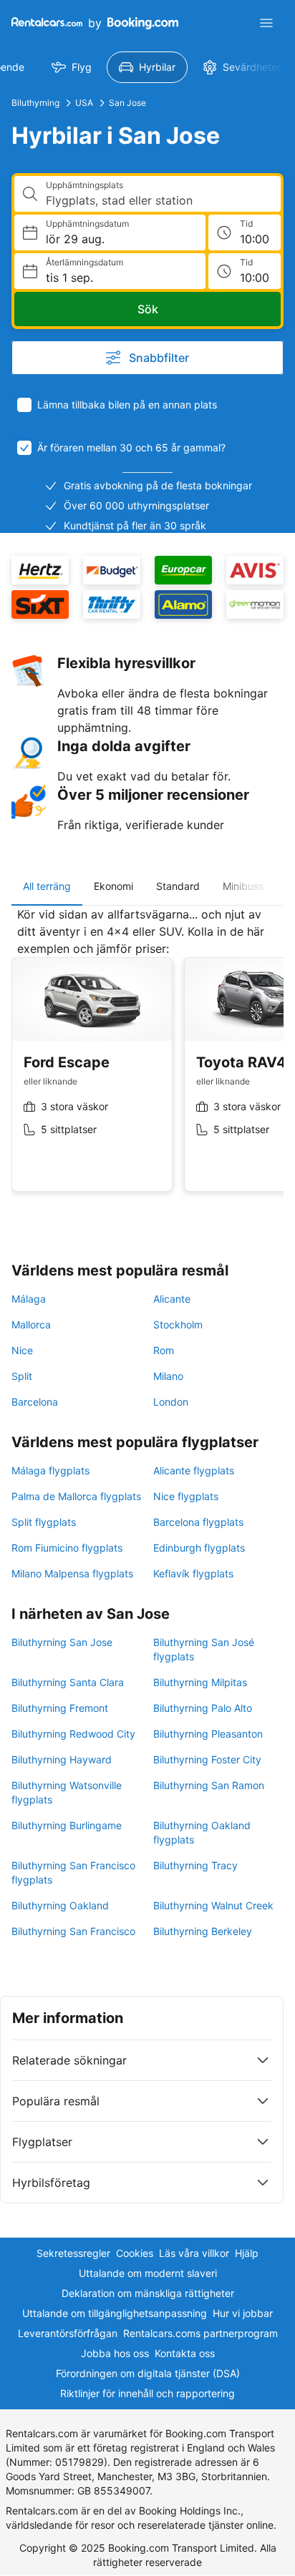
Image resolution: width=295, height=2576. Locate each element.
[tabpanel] (147, 1060)
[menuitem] (72, 67)
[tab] (47, 886)
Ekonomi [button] (113, 886)
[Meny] (266, 23)
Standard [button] (178, 886)
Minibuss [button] (243, 886)
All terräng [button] (47, 886)
